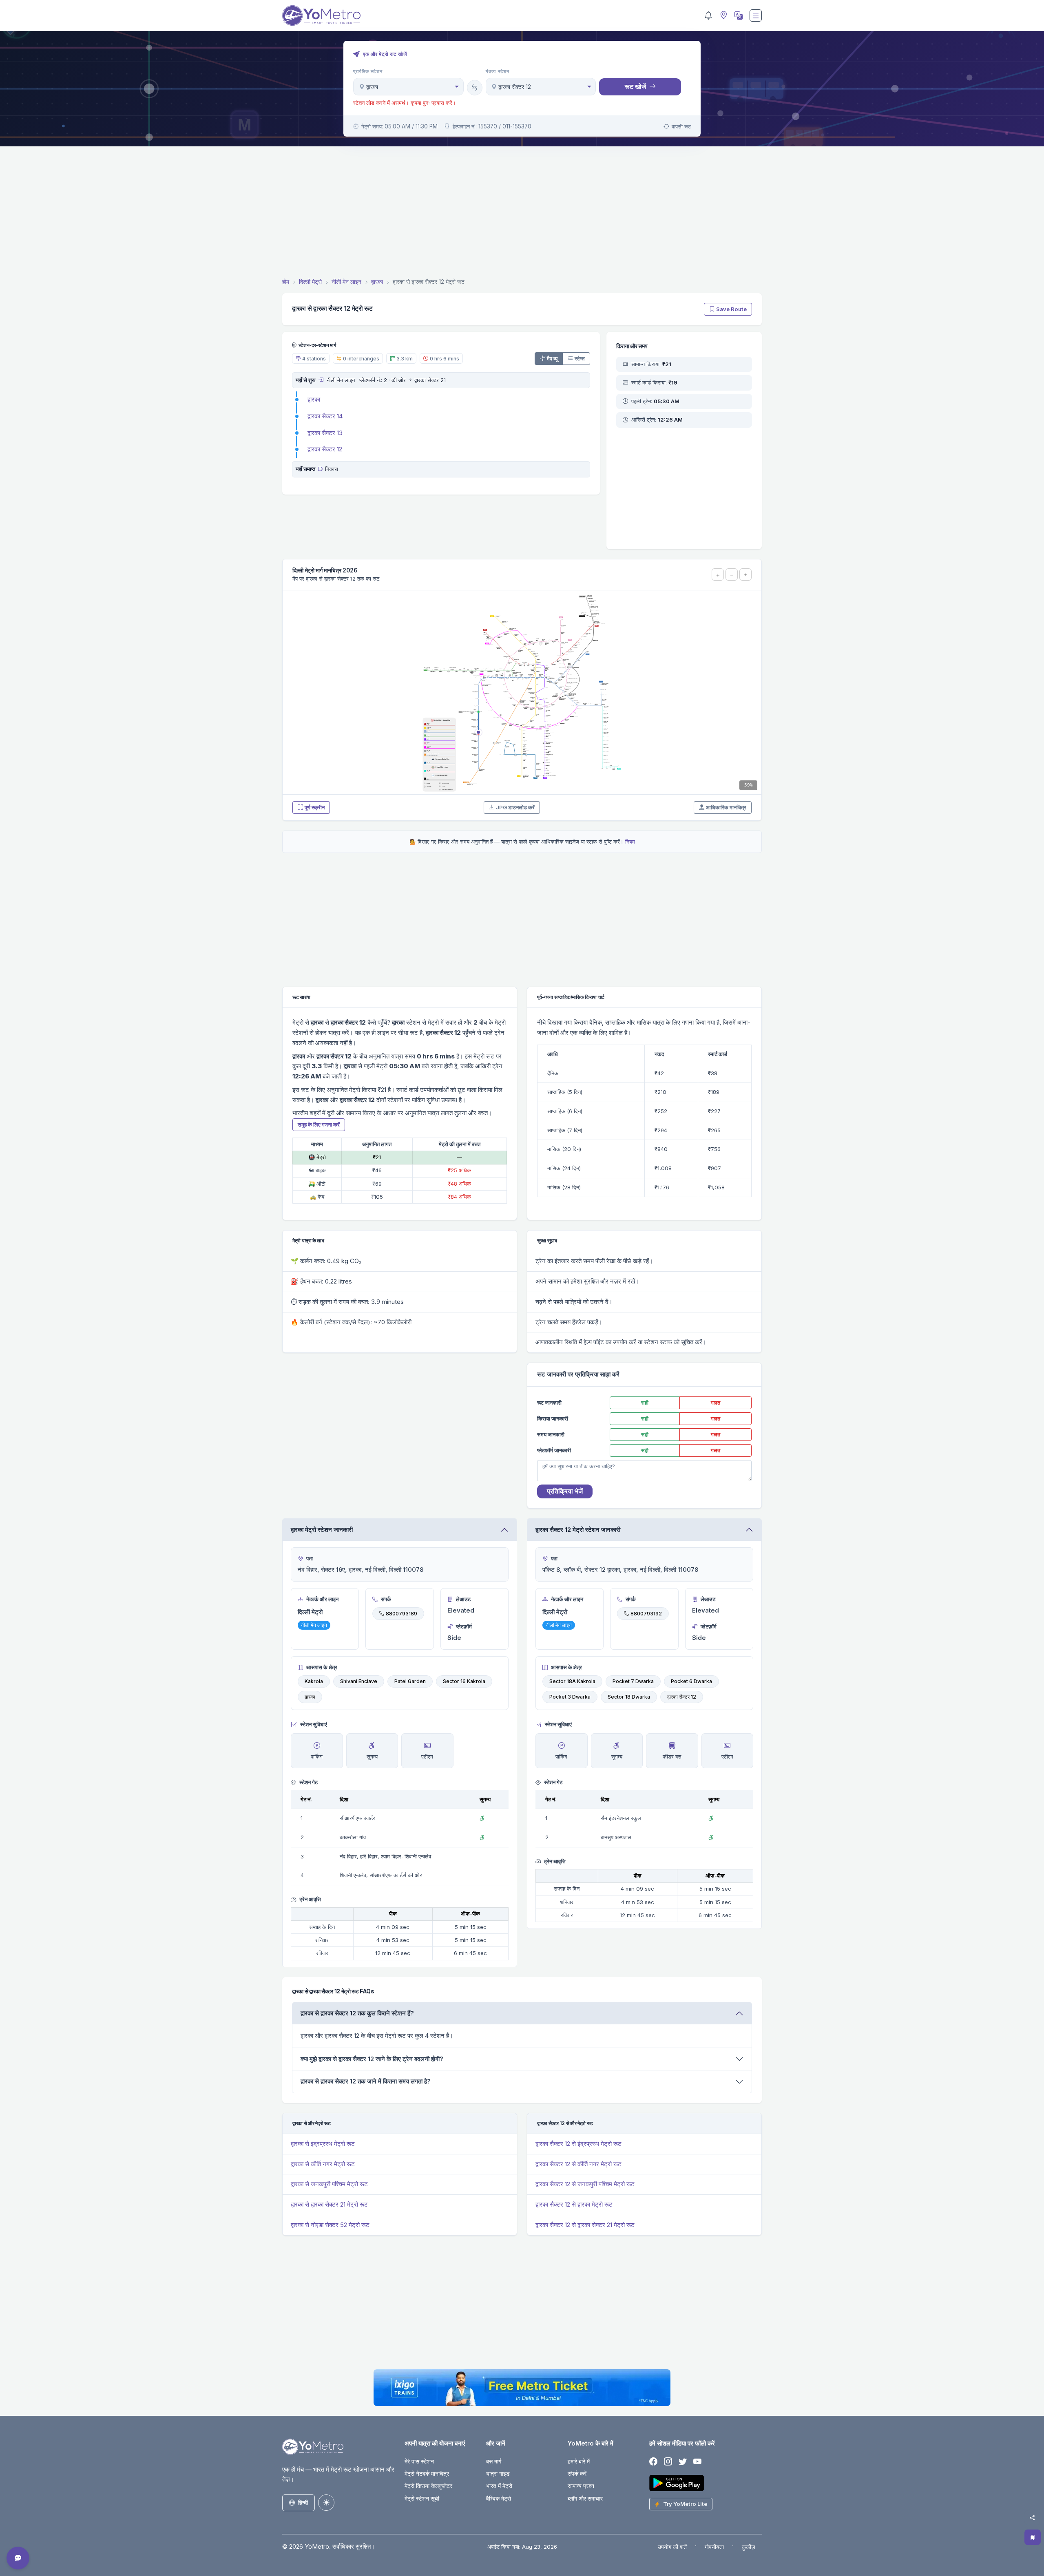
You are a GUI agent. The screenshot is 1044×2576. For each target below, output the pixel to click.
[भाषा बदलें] (738, 15)
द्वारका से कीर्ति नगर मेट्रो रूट (323, 2164)
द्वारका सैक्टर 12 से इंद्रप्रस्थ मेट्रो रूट (578, 2144)
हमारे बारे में (579, 2461)
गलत (716, 1403)
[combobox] (408, 87)
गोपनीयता (714, 2547)
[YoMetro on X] (683, 2462)
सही (645, 1403)
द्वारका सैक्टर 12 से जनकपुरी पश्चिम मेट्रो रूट (585, 2184)
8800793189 (401, 1614)
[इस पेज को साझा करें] (1032, 2518)
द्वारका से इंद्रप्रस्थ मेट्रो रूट (323, 2144)
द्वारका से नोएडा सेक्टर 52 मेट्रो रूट (330, 2225)
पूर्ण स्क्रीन (315, 807)
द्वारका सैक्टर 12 (325, 449)
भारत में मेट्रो (499, 2486)
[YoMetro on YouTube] (697, 2462)
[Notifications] (708, 15)
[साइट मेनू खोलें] (756, 15)
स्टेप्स (580, 358)
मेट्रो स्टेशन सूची (422, 2498)
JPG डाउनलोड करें (515, 807)
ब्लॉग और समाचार (585, 2498)
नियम (630, 842)
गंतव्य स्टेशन (498, 71)
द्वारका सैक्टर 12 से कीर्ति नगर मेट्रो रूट (578, 2164)
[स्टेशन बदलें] (475, 88)
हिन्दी (303, 2502)
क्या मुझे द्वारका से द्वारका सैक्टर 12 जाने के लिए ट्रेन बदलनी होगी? (372, 2059)
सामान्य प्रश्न (581, 2486)
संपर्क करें (577, 2473)
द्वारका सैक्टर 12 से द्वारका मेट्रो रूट (574, 2204)
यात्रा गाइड (498, 2473)
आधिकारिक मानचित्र (726, 807)
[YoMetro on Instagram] (668, 2462)
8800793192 (646, 1614)
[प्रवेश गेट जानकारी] (321, 380)
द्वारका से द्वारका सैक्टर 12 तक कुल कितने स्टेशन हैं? (357, 2013)
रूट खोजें (635, 86)
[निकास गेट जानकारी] (321, 469)
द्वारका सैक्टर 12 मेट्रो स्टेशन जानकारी (578, 1530)
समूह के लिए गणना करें (319, 1125)
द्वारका (314, 399)
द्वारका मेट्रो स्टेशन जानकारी (322, 1530)
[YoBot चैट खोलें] (18, 2558)
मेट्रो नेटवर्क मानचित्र (427, 2473)
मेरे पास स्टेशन (419, 2461)
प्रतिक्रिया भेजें (565, 1491)
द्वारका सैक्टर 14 (325, 416)
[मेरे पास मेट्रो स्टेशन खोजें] (723, 16)
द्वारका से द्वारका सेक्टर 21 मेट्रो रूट (329, 2204)
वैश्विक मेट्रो (499, 2498)
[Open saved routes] (1033, 2537)
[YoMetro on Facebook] (653, 2462)
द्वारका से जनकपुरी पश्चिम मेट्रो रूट (329, 2184)
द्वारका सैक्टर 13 (325, 433)
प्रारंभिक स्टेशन (368, 71)
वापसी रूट (681, 126)
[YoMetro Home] (321, 15)
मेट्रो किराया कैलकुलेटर (428, 2486)
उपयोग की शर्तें (672, 2547)
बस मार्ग (494, 2461)
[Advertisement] (522, 213)
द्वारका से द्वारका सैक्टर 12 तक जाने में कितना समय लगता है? (366, 2081)
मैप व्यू (552, 358)
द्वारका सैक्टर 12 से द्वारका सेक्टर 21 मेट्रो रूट (585, 2225)
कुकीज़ (749, 2547)
